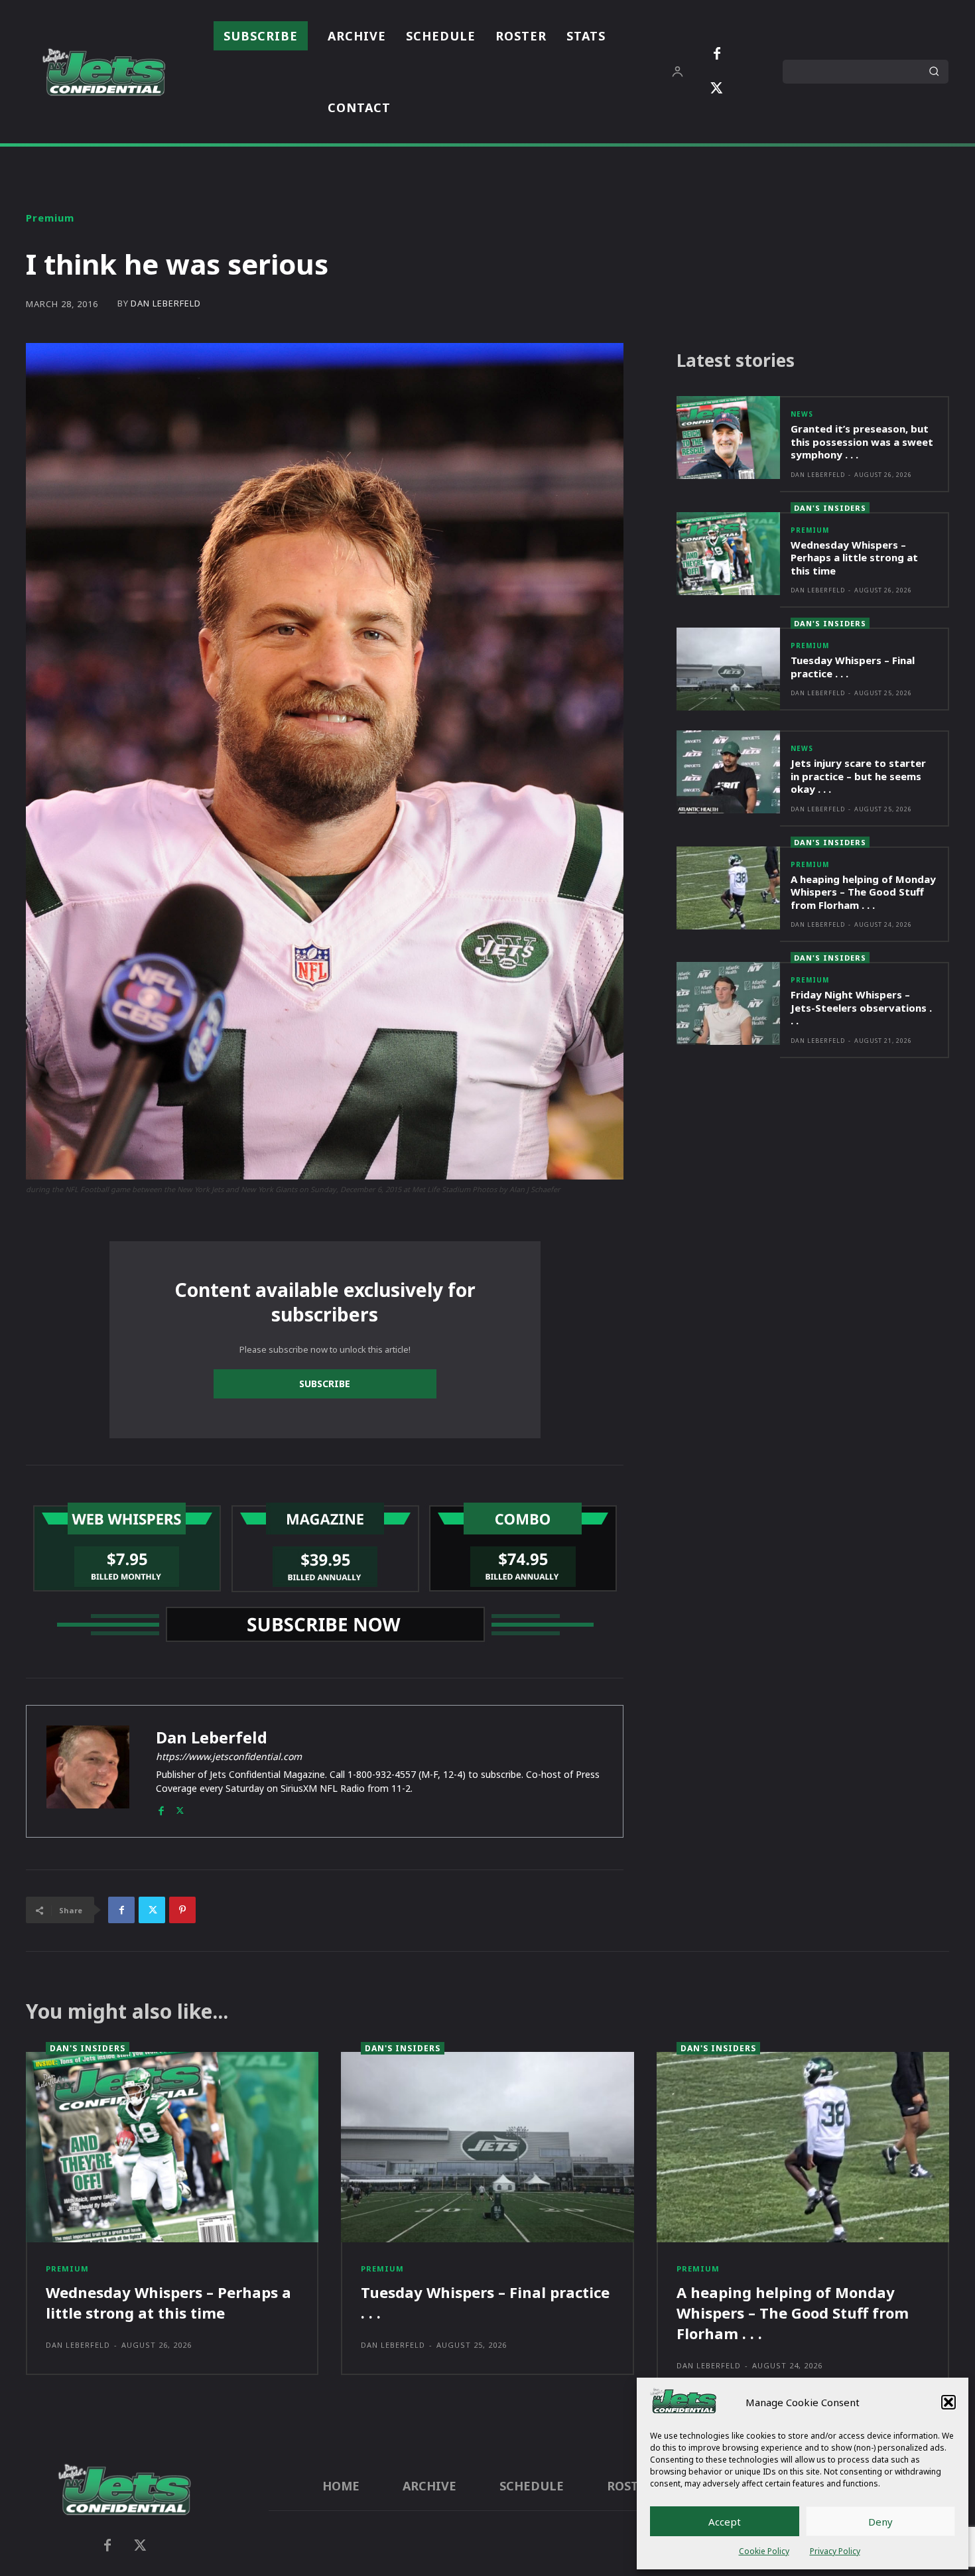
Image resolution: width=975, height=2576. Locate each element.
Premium (50, 218)
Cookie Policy (764, 2551)
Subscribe (325, 1384)
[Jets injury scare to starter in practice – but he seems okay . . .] (728, 772)
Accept (725, 2522)
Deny (880, 2522)
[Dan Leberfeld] (88, 1771)
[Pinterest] (182, 1910)
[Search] (934, 72)
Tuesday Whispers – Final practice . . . (853, 667)
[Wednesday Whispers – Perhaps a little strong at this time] (728, 554)
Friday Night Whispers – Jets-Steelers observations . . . (861, 1007)
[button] (948, 2402)
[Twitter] (717, 89)
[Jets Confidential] (103, 72)
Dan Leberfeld (166, 304)
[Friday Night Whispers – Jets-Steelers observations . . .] (728, 1003)
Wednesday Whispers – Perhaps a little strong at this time (854, 558)
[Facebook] (717, 54)
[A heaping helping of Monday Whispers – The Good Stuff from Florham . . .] (728, 888)
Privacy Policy (835, 2551)
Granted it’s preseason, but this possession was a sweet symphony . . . (862, 441)
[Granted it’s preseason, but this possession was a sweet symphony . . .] (728, 438)
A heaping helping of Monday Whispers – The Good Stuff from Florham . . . (863, 892)
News (802, 414)
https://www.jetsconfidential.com (229, 1756)
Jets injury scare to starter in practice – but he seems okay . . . (858, 776)
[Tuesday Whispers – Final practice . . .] (728, 669)
